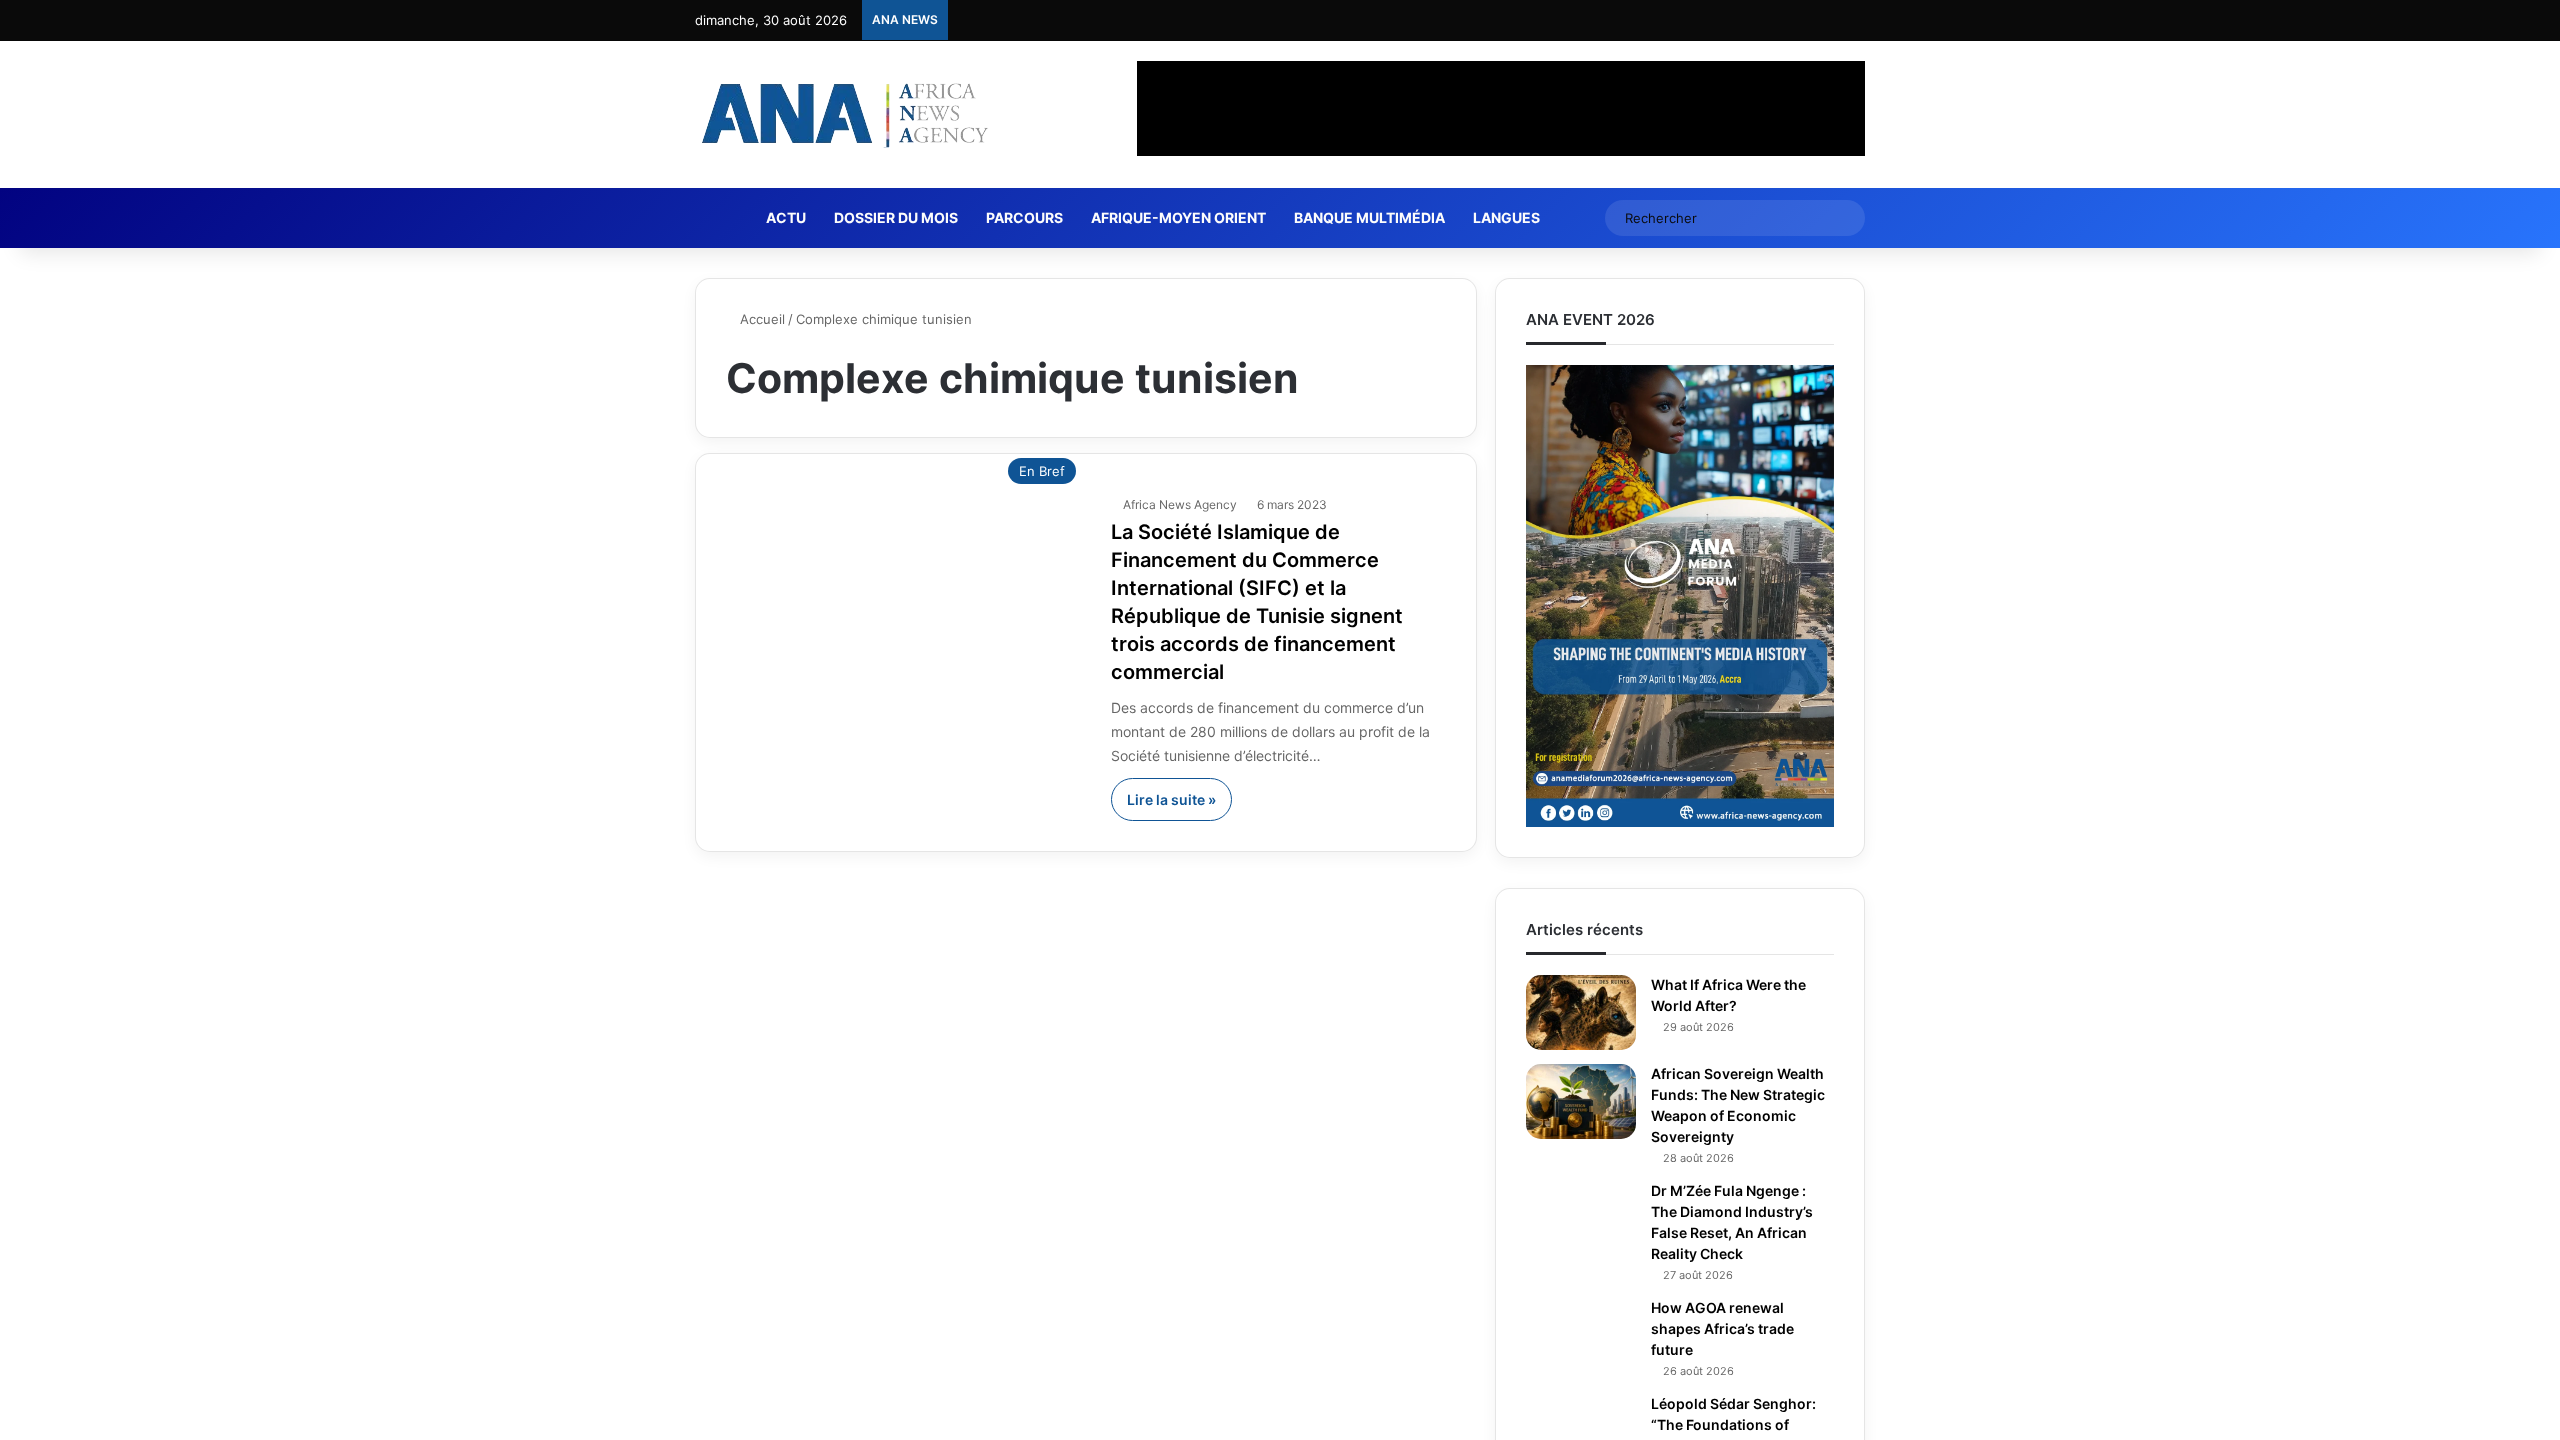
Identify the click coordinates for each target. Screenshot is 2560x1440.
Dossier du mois (904, 217)
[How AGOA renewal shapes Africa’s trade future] (1581, 1335)
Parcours (1032, 217)
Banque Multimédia (1377, 217)
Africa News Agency (1183, 504)
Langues (1514, 217)
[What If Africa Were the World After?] (1581, 1012)
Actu (794, 217)
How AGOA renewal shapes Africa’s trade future (1722, 1328)
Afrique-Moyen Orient (1186, 217)
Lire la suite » (1171, 799)
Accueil (762, 319)
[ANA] (842, 114)
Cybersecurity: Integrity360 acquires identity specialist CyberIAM (1161, 25)
